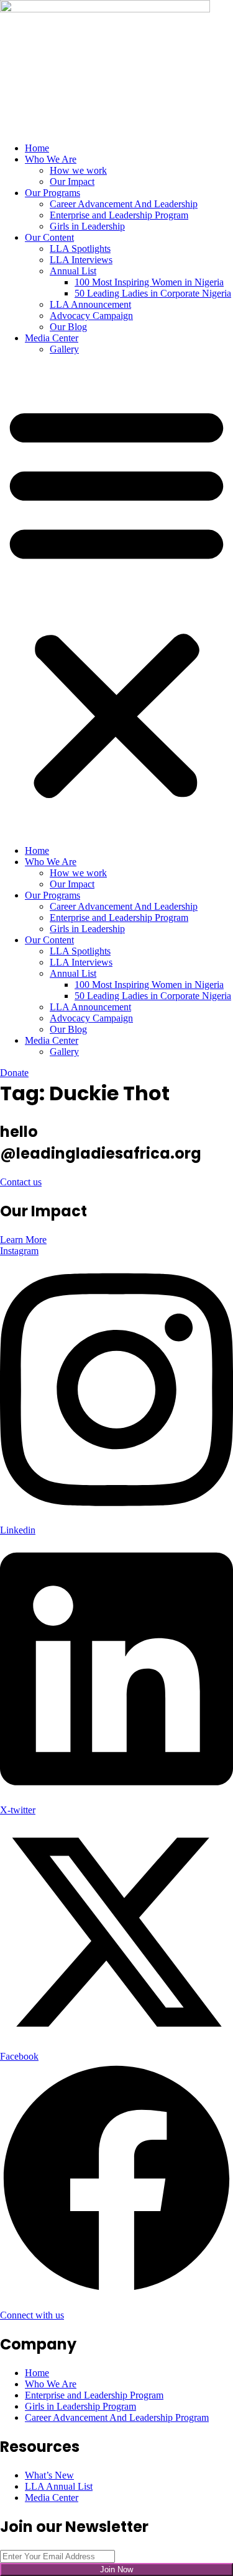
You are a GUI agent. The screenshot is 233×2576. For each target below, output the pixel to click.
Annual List (73, 271)
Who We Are (51, 159)
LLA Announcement (90, 304)
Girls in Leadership (87, 226)
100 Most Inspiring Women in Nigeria (149, 282)
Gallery (64, 349)
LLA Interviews (81, 260)
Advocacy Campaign (91, 316)
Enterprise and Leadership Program (119, 215)
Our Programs (53, 193)
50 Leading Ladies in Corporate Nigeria (153, 293)
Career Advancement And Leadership (124, 204)
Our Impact (72, 182)
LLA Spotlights (80, 249)
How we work (78, 170)
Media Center (52, 338)
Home (37, 148)
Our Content (49, 237)
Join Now (116, 2569)
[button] (116, 600)
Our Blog (68, 327)
